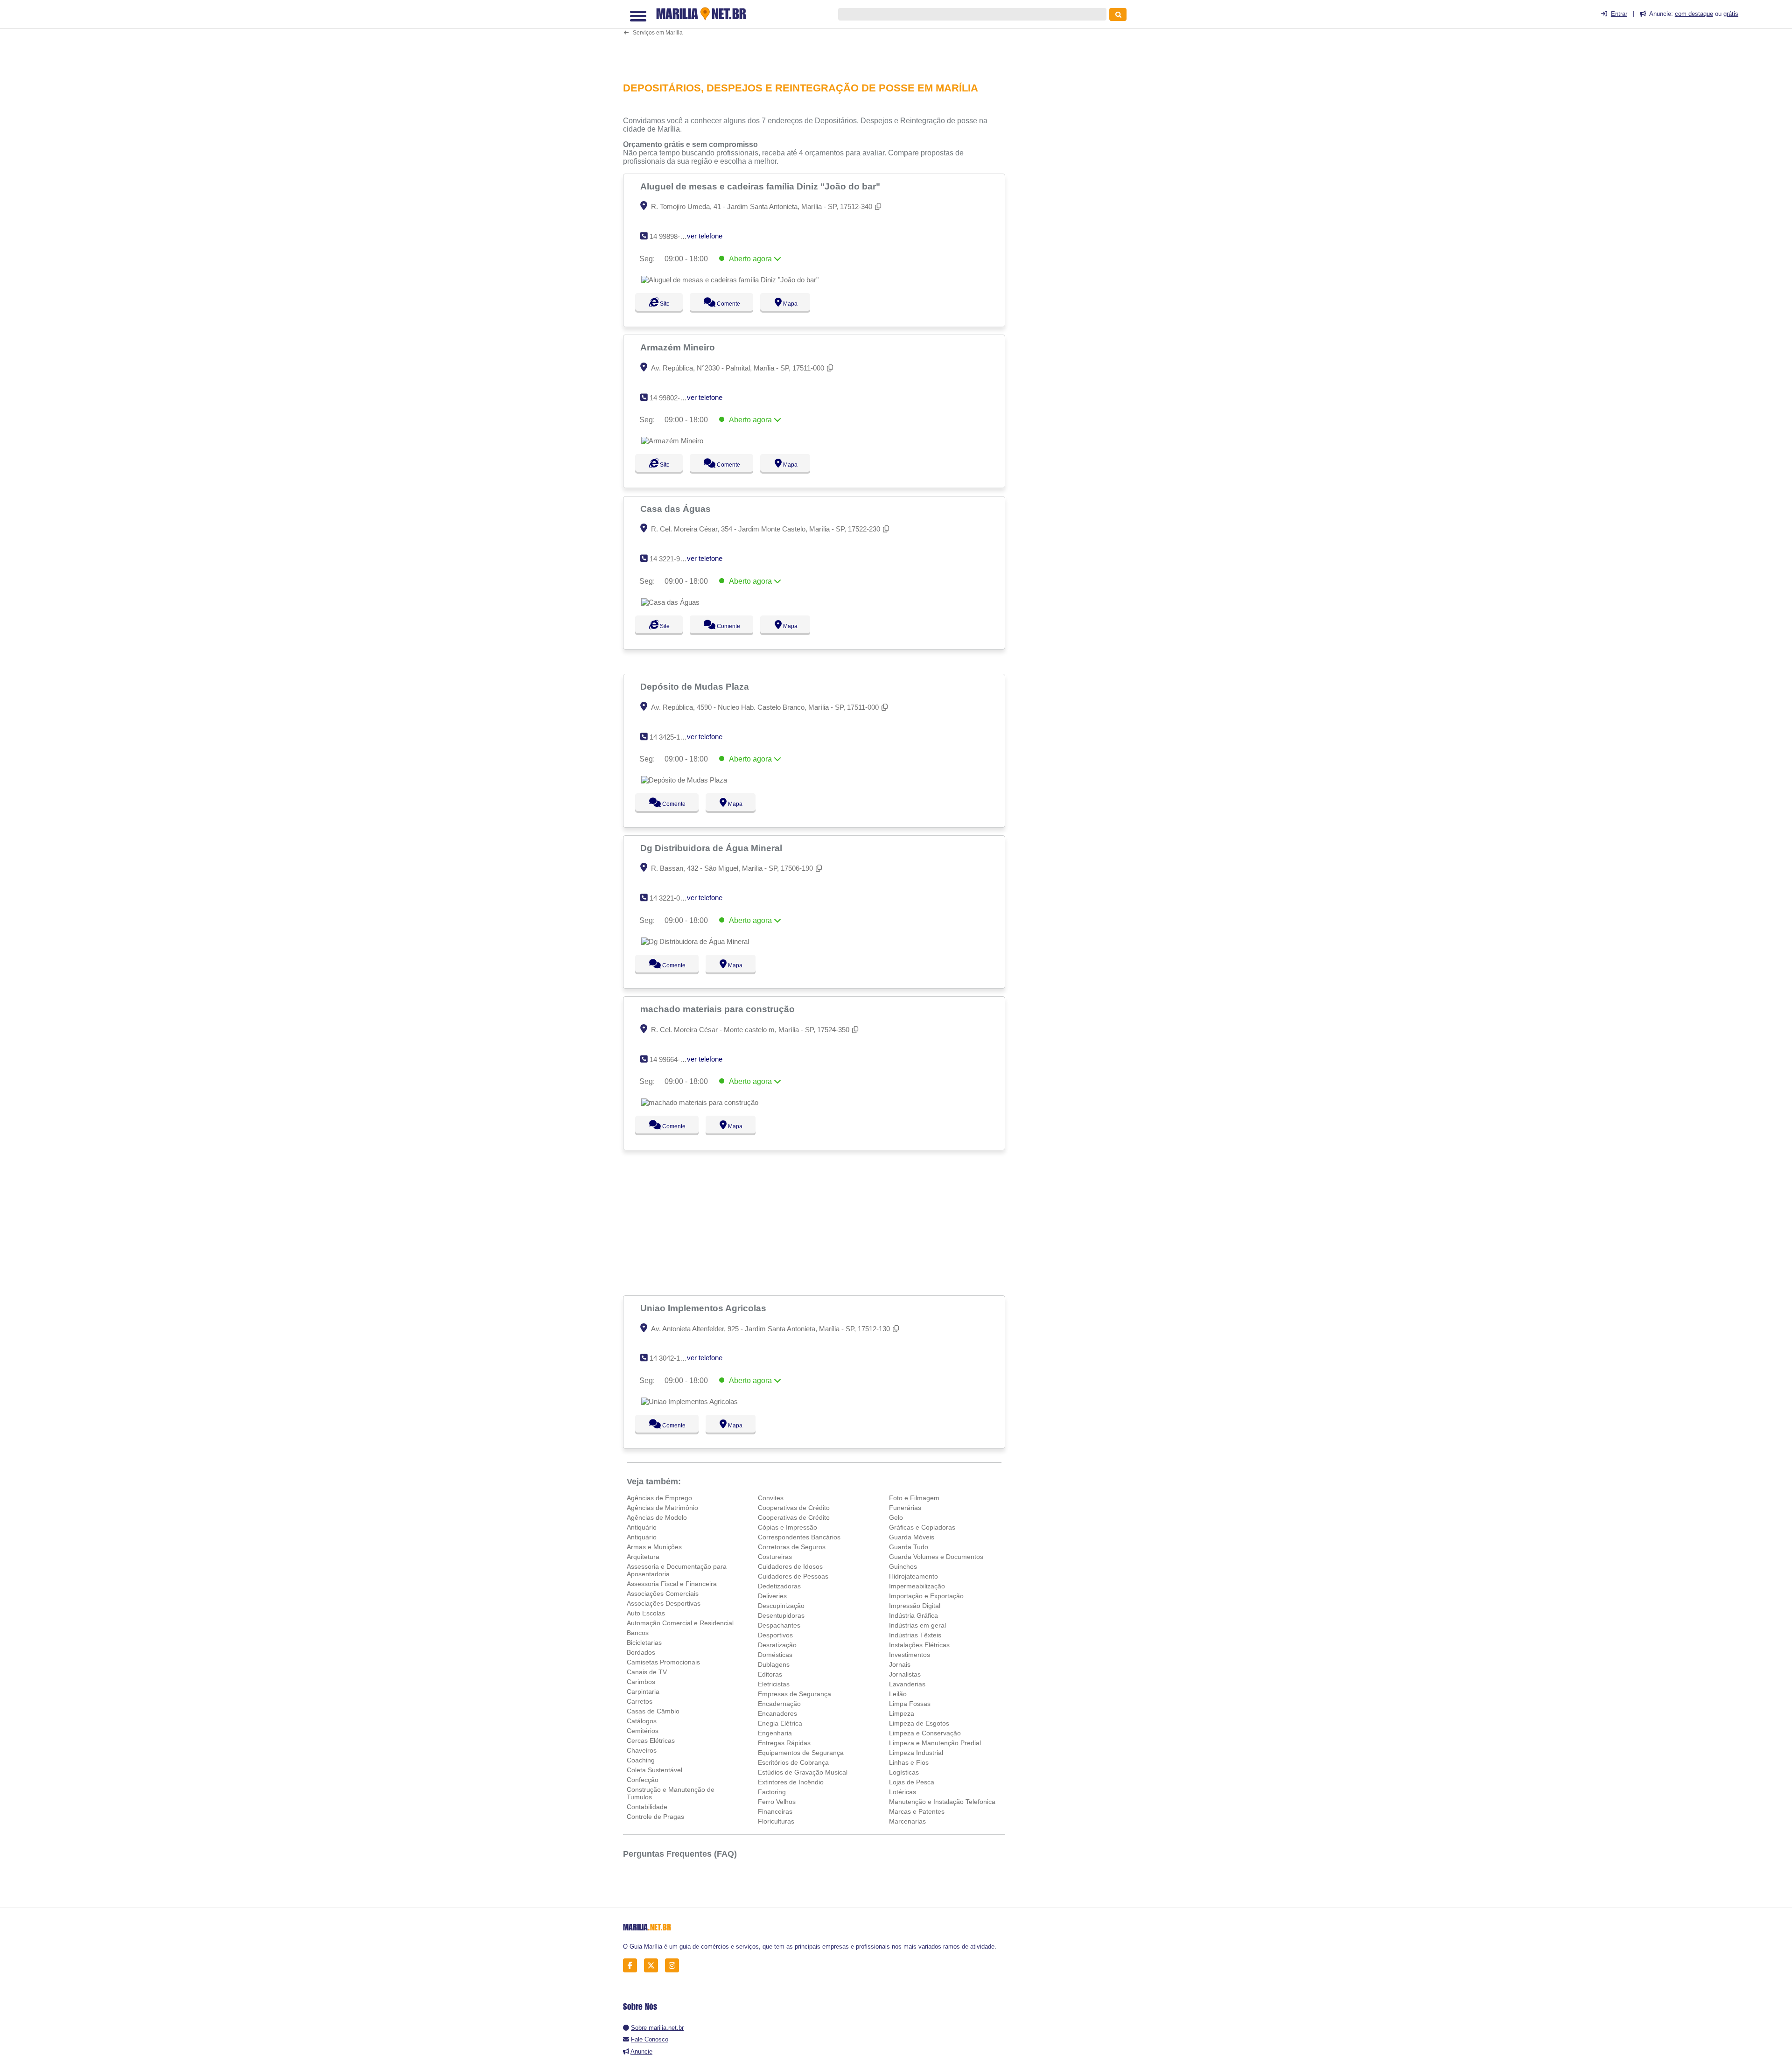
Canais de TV (647, 1672)
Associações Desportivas (664, 1603)
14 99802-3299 (672, 398)
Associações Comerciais (663, 1594)
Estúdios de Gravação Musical (803, 1772)
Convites (771, 1498)
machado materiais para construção (719, 1009)
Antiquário (642, 1527)
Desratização (777, 1645)
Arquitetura (643, 1557)
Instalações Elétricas (919, 1645)
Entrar (1619, 14)
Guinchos (903, 1566)
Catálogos (642, 1721)
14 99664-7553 (672, 1059)
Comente (733, 304)
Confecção (643, 1780)
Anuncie (641, 2052)
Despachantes (779, 1625)
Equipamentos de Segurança (801, 1753)
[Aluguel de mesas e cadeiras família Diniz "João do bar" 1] (730, 280)
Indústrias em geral (917, 1625)
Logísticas (904, 1772)
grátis (1731, 14)
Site (664, 304)
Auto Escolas (646, 1613)
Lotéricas (903, 1792)
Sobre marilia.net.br (657, 2028)
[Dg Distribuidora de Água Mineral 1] (695, 941)
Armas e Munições (654, 1547)
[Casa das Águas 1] (670, 602)
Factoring (772, 1792)
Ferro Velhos (777, 1802)
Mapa (798, 304)
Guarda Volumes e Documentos (936, 1557)
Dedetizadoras (779, 1586)
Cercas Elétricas (651, 1740)
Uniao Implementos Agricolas (704, 1308)
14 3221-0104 (670, 898)
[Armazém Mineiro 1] (672, 441)
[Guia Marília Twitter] (654, 1965)
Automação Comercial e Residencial (680, 1623)
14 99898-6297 (672, 236)
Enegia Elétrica (780, 1723)
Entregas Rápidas (784, 1743)
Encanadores (777, 1713)
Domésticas (775, 1655)
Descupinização (781, 1606)
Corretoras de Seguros (792, 1547)
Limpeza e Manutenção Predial (935, 1743)
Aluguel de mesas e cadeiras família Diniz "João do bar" (761, 186)
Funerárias (905, 1508)
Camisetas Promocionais (663, 1662)
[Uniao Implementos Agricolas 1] (689, 1401)
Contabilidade (647, 1807)
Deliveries (772, 1596)
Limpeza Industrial (916, 1753)
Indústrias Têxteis (915, 1635)
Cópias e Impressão (787, 1527)
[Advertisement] (819, 40)
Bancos (638, 1633)
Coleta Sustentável (654, 1770)
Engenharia (775, 1733)
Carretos (640, 1701)
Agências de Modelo (657, 1517)
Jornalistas (905, 1674)
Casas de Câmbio (653, 1711)
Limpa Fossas (910, 1704)
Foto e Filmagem (914, 1498)
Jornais (900, 1664)
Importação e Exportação (926, 1596)
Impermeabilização (917, 1586)
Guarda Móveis (912, 1537)
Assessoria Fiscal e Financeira (672, 1584)
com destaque (1694, 14)
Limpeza (902, 1713)
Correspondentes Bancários (799, 1537)
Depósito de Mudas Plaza (696, 686)
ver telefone (705, 236)
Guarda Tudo (909, 1547)
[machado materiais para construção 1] (700, 1102)
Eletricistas (774, 1684)
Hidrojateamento (913, 1576)
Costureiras (775, 1557)
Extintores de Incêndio (791, 1782)
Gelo (896, 1517)
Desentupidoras (781, 1615)
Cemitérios (643, 1731)
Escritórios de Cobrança (793, 1762)
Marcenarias (907, 1821)
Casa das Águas (677, 509)
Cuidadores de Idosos (790, 1566)
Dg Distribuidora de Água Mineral (712, 848)
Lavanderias (907, 1684)
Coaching (641, 1760)
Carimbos (641, 1682)
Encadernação (779, 1704)
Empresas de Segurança (794, 1694)
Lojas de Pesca (912, 1782)
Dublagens (774, 1664)
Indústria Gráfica (913, 1615)
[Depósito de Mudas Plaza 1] (684, 780)
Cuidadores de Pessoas (793, 1576)
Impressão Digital (915, 1606)
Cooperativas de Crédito (794, 1508)
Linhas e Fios (909, 1762)
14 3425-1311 (670, 737)
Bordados (641, 1652)
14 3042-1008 (670, 1358)
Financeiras (775, 1811)
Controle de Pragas (655, 1817)
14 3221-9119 (670, 559)
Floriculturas (776, 1821)
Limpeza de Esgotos (919, 1723)
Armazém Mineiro (679, 347)
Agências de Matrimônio (662, 1508)
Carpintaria (643, 1692)
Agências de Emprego (659, 1498)
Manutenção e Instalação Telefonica (942, 1802)
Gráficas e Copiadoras (922, 1527)
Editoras (770, 1674)
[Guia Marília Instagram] (675, 1965)
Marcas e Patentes (917, 1811)
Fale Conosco (650, 2039)
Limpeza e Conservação (925, 1733)
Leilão (898, 1694)
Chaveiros (642, 1750)
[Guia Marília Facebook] (633, 1965)
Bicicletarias (644, 1643)
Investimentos (910, 1655)
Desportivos (775, 1635)
